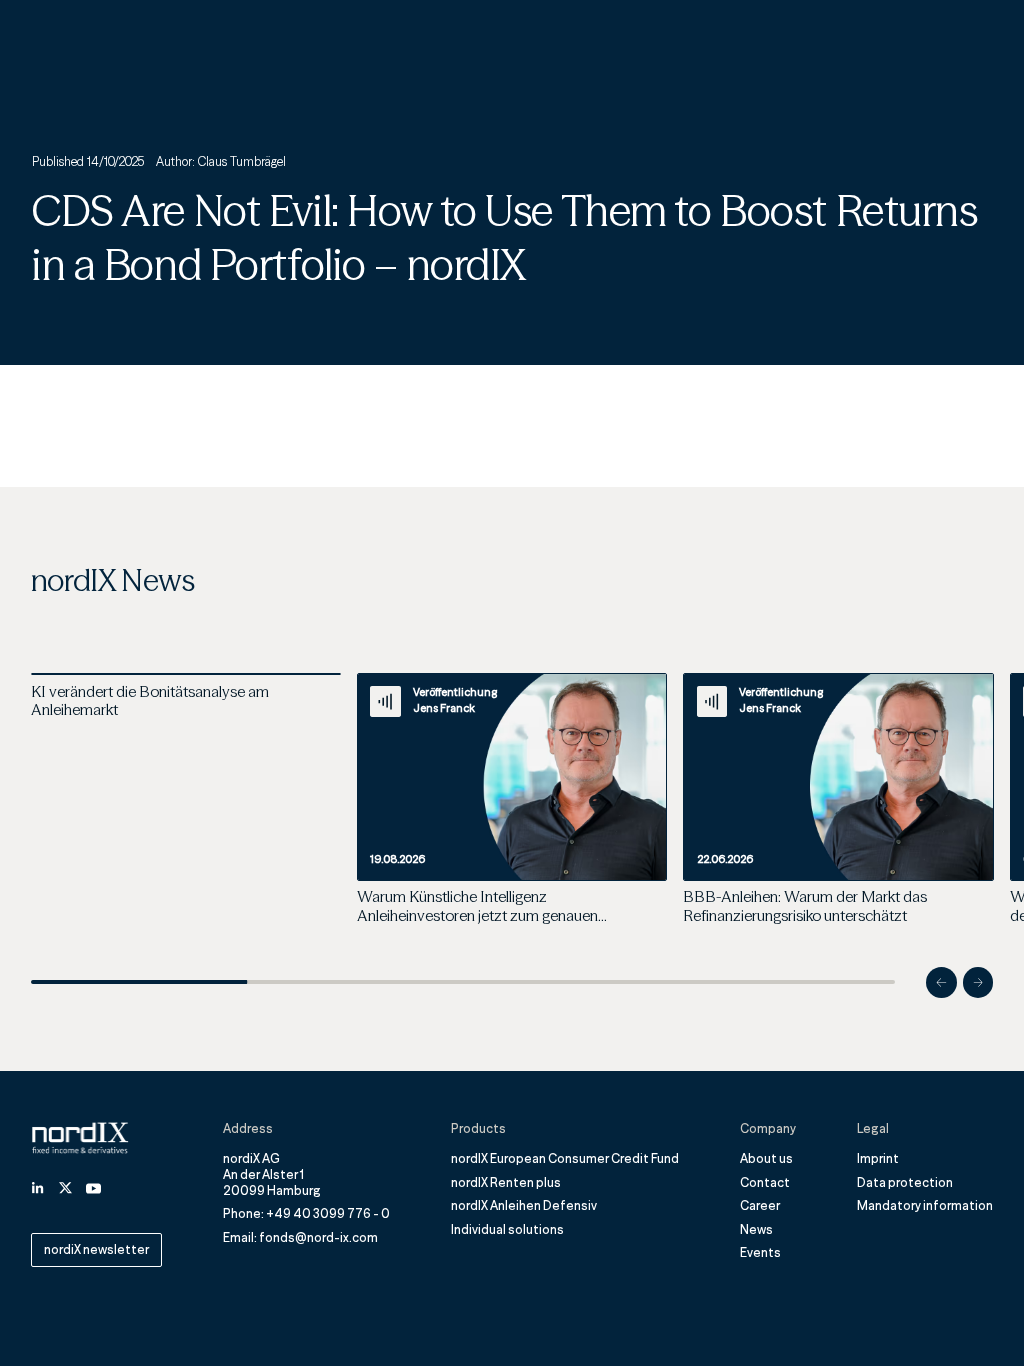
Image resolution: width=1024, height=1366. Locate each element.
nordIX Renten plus (506, 1182)
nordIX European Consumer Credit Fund (565, 1158)
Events (760, 1252)
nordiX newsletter (96, 1249)
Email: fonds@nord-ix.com (300, 1237)
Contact (765, 1182)
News (756, 1229)
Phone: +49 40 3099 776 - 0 (306, 1213)
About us (766, 1158)
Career (760, 1205)
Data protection (905, 1182)
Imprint (878, 1158)
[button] (941, 982)
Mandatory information (925, 1205)
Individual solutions (507, 1229)
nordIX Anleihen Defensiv (524, 1205)
